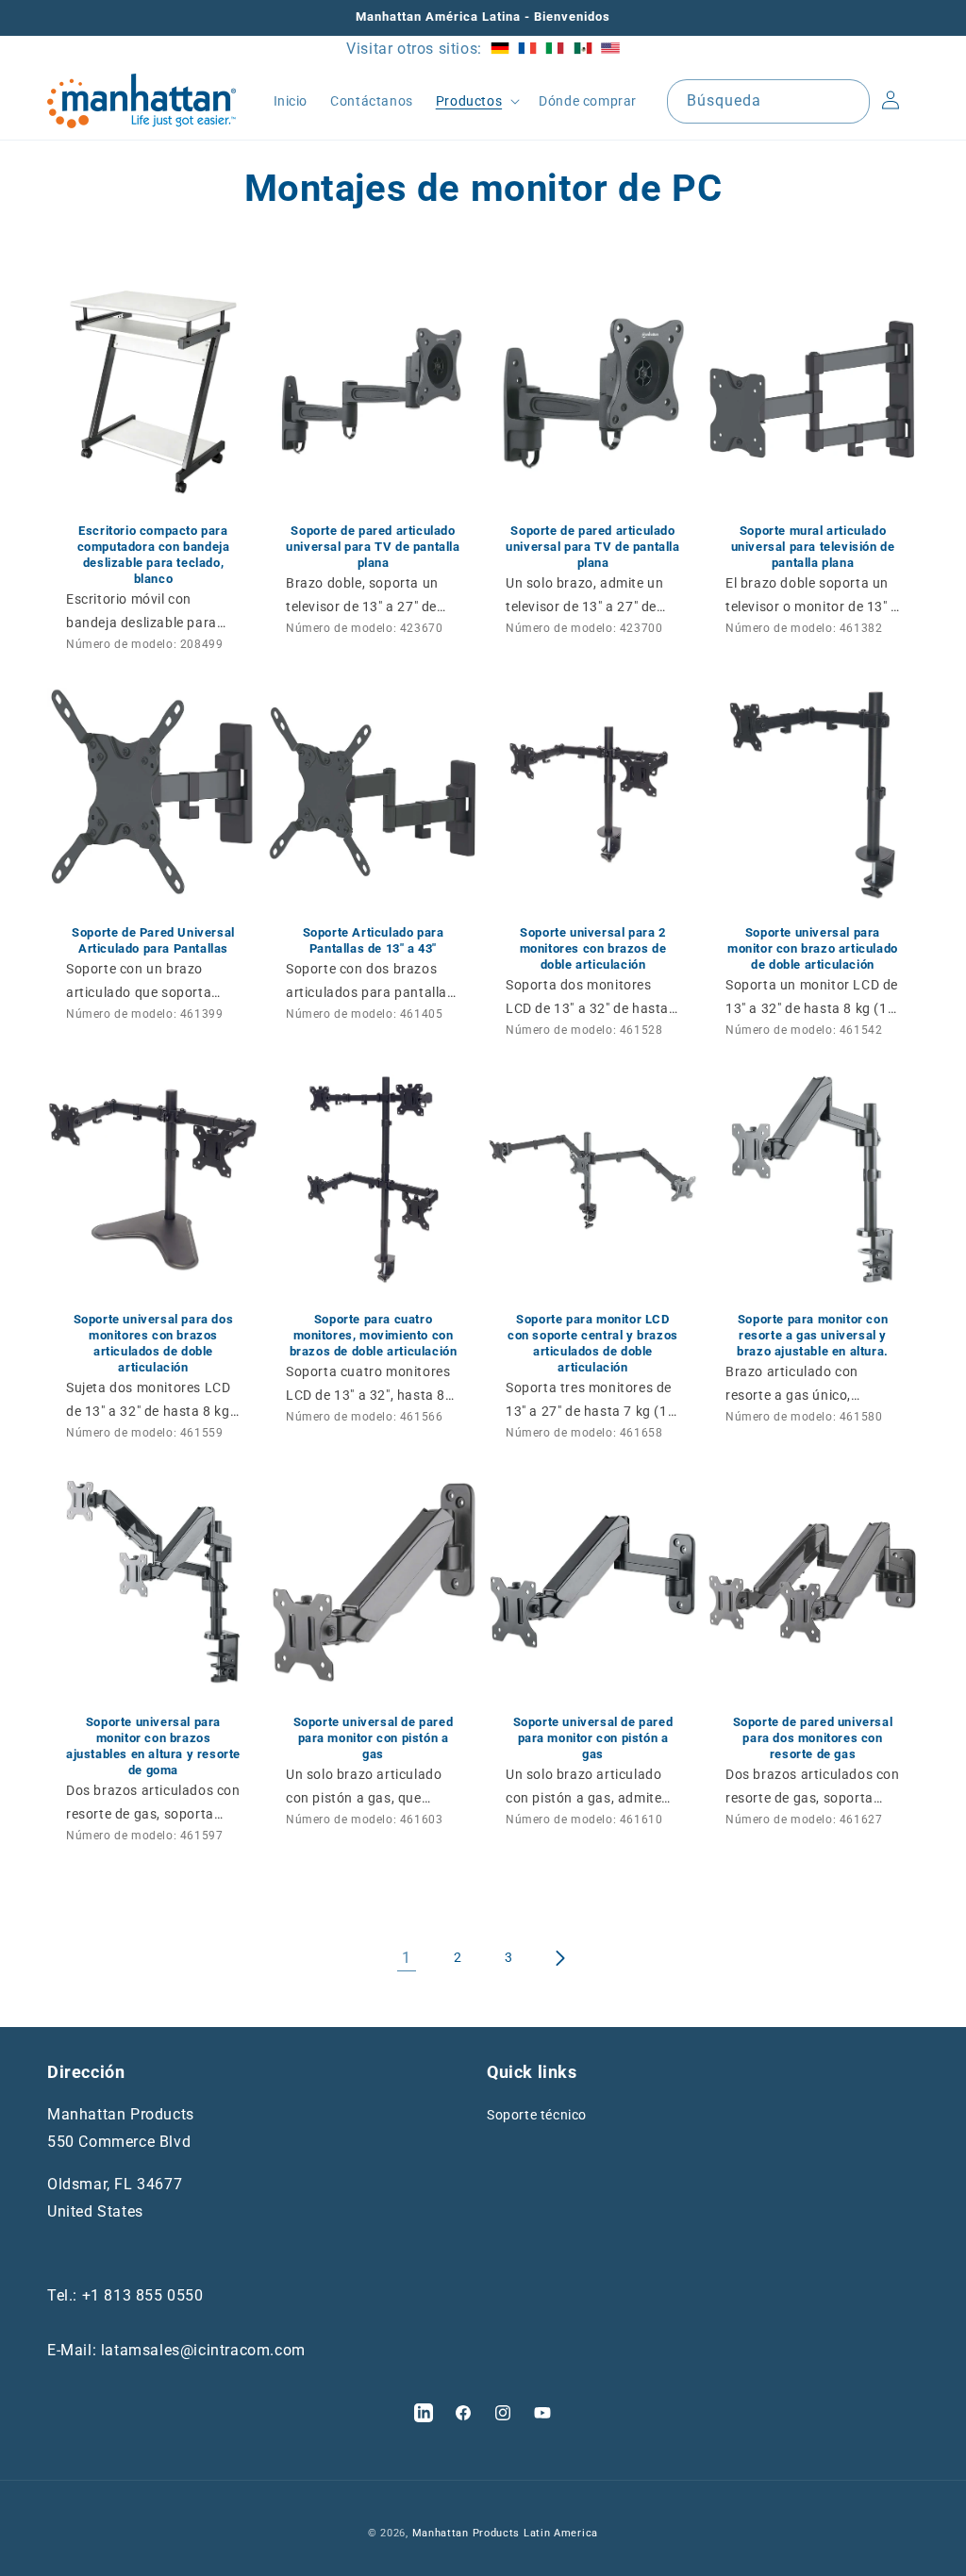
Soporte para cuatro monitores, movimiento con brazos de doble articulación (374, 1335)
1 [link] (407, 1958)
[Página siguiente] (559, 1958)
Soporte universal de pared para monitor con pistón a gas (374, 1738)
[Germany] (500, 49)
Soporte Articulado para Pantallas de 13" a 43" (374, 940)
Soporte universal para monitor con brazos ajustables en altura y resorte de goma (153, 1746)
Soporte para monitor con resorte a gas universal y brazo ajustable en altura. (813, 1335)
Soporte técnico (537, 2115)
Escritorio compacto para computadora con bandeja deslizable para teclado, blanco (154, 555)
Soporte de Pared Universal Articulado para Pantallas (153, 940)
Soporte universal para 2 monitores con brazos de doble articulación (593, 948)
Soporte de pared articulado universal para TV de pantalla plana (373, 547)
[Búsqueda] (848, 101)
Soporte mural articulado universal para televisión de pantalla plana (813, 547)
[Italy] (555, 49)
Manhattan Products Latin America (505, 2533)
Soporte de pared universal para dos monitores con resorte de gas (813, 1738)
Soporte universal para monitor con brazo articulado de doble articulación (813, 948)
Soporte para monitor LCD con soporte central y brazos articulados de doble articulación (593, 1343)
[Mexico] (583, 49)
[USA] (610, 49)
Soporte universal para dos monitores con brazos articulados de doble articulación (154, 1343)
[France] (527, 49)
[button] (476, 101)
